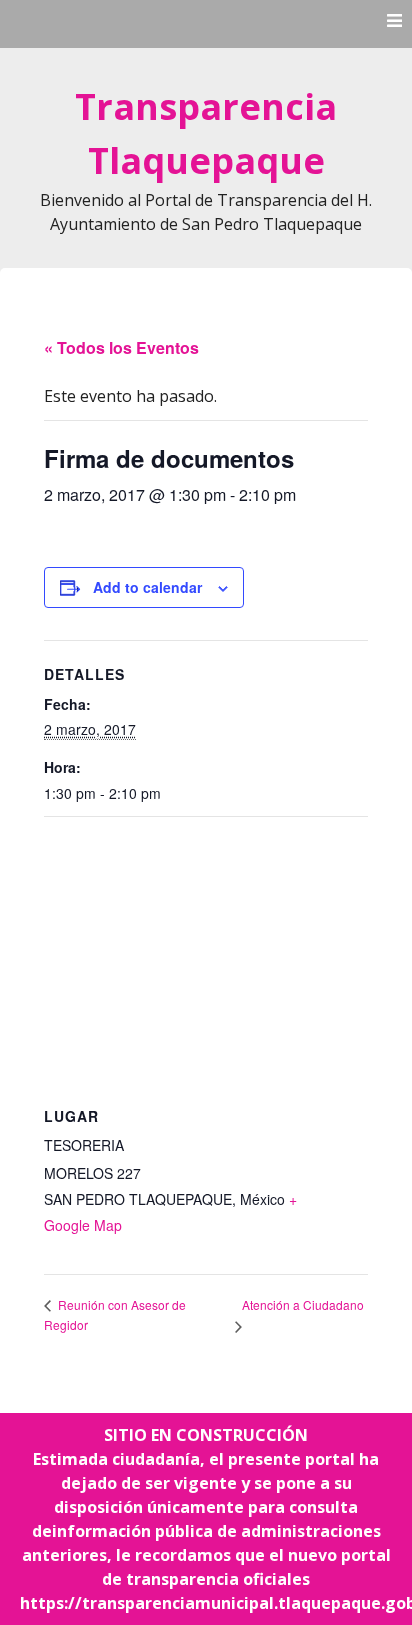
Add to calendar (147, 587)
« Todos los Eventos (121, 347)
